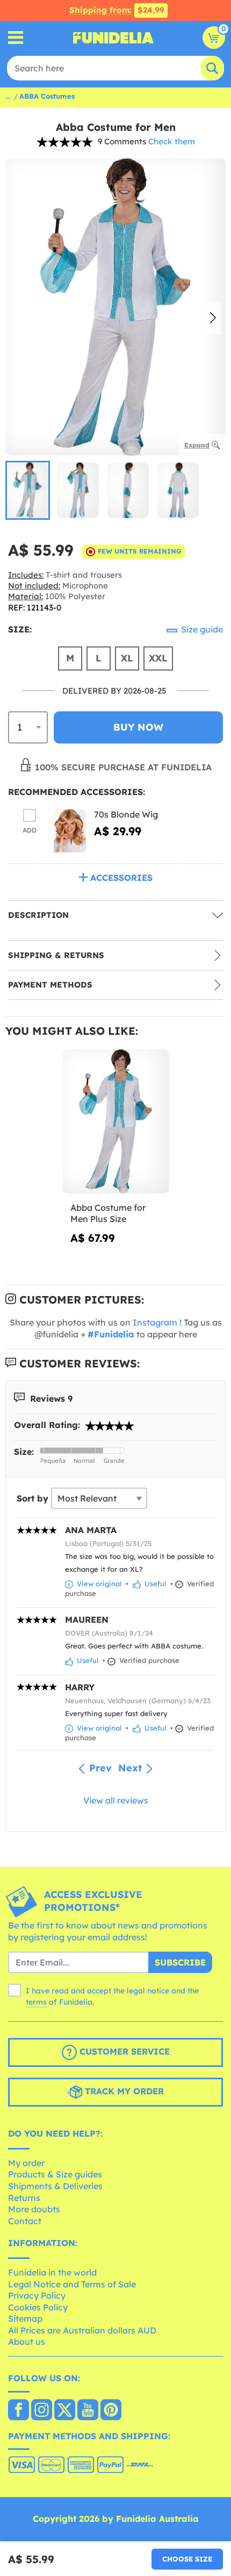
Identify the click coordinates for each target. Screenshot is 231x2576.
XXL (158, 658)
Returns (24, 2198)
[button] (213, 319)
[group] (28, 490)
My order (26, 2163)
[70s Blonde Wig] (70, 831)
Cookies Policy (38, 2307)
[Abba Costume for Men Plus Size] (116, 1122)
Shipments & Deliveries (55, 2186)
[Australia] (19, 2411)
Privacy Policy (37, 2295)
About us (27, 2342)
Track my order (123, 2091)
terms (36, 2002)
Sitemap (25, 2319)
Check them (172, 141)
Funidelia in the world (52, 2272)
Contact (25, 2221)
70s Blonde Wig (126, 814)
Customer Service (123, 2051)
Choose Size (187, 2559)
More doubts (34, 2209)
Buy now (138, 727)
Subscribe (180, 1962)
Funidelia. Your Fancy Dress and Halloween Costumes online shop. (113, 38)
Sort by (33, 1498)
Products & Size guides (55, 2174)
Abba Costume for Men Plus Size (108, 1213)
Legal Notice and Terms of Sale (72, 2284)
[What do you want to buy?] (16, 38)
